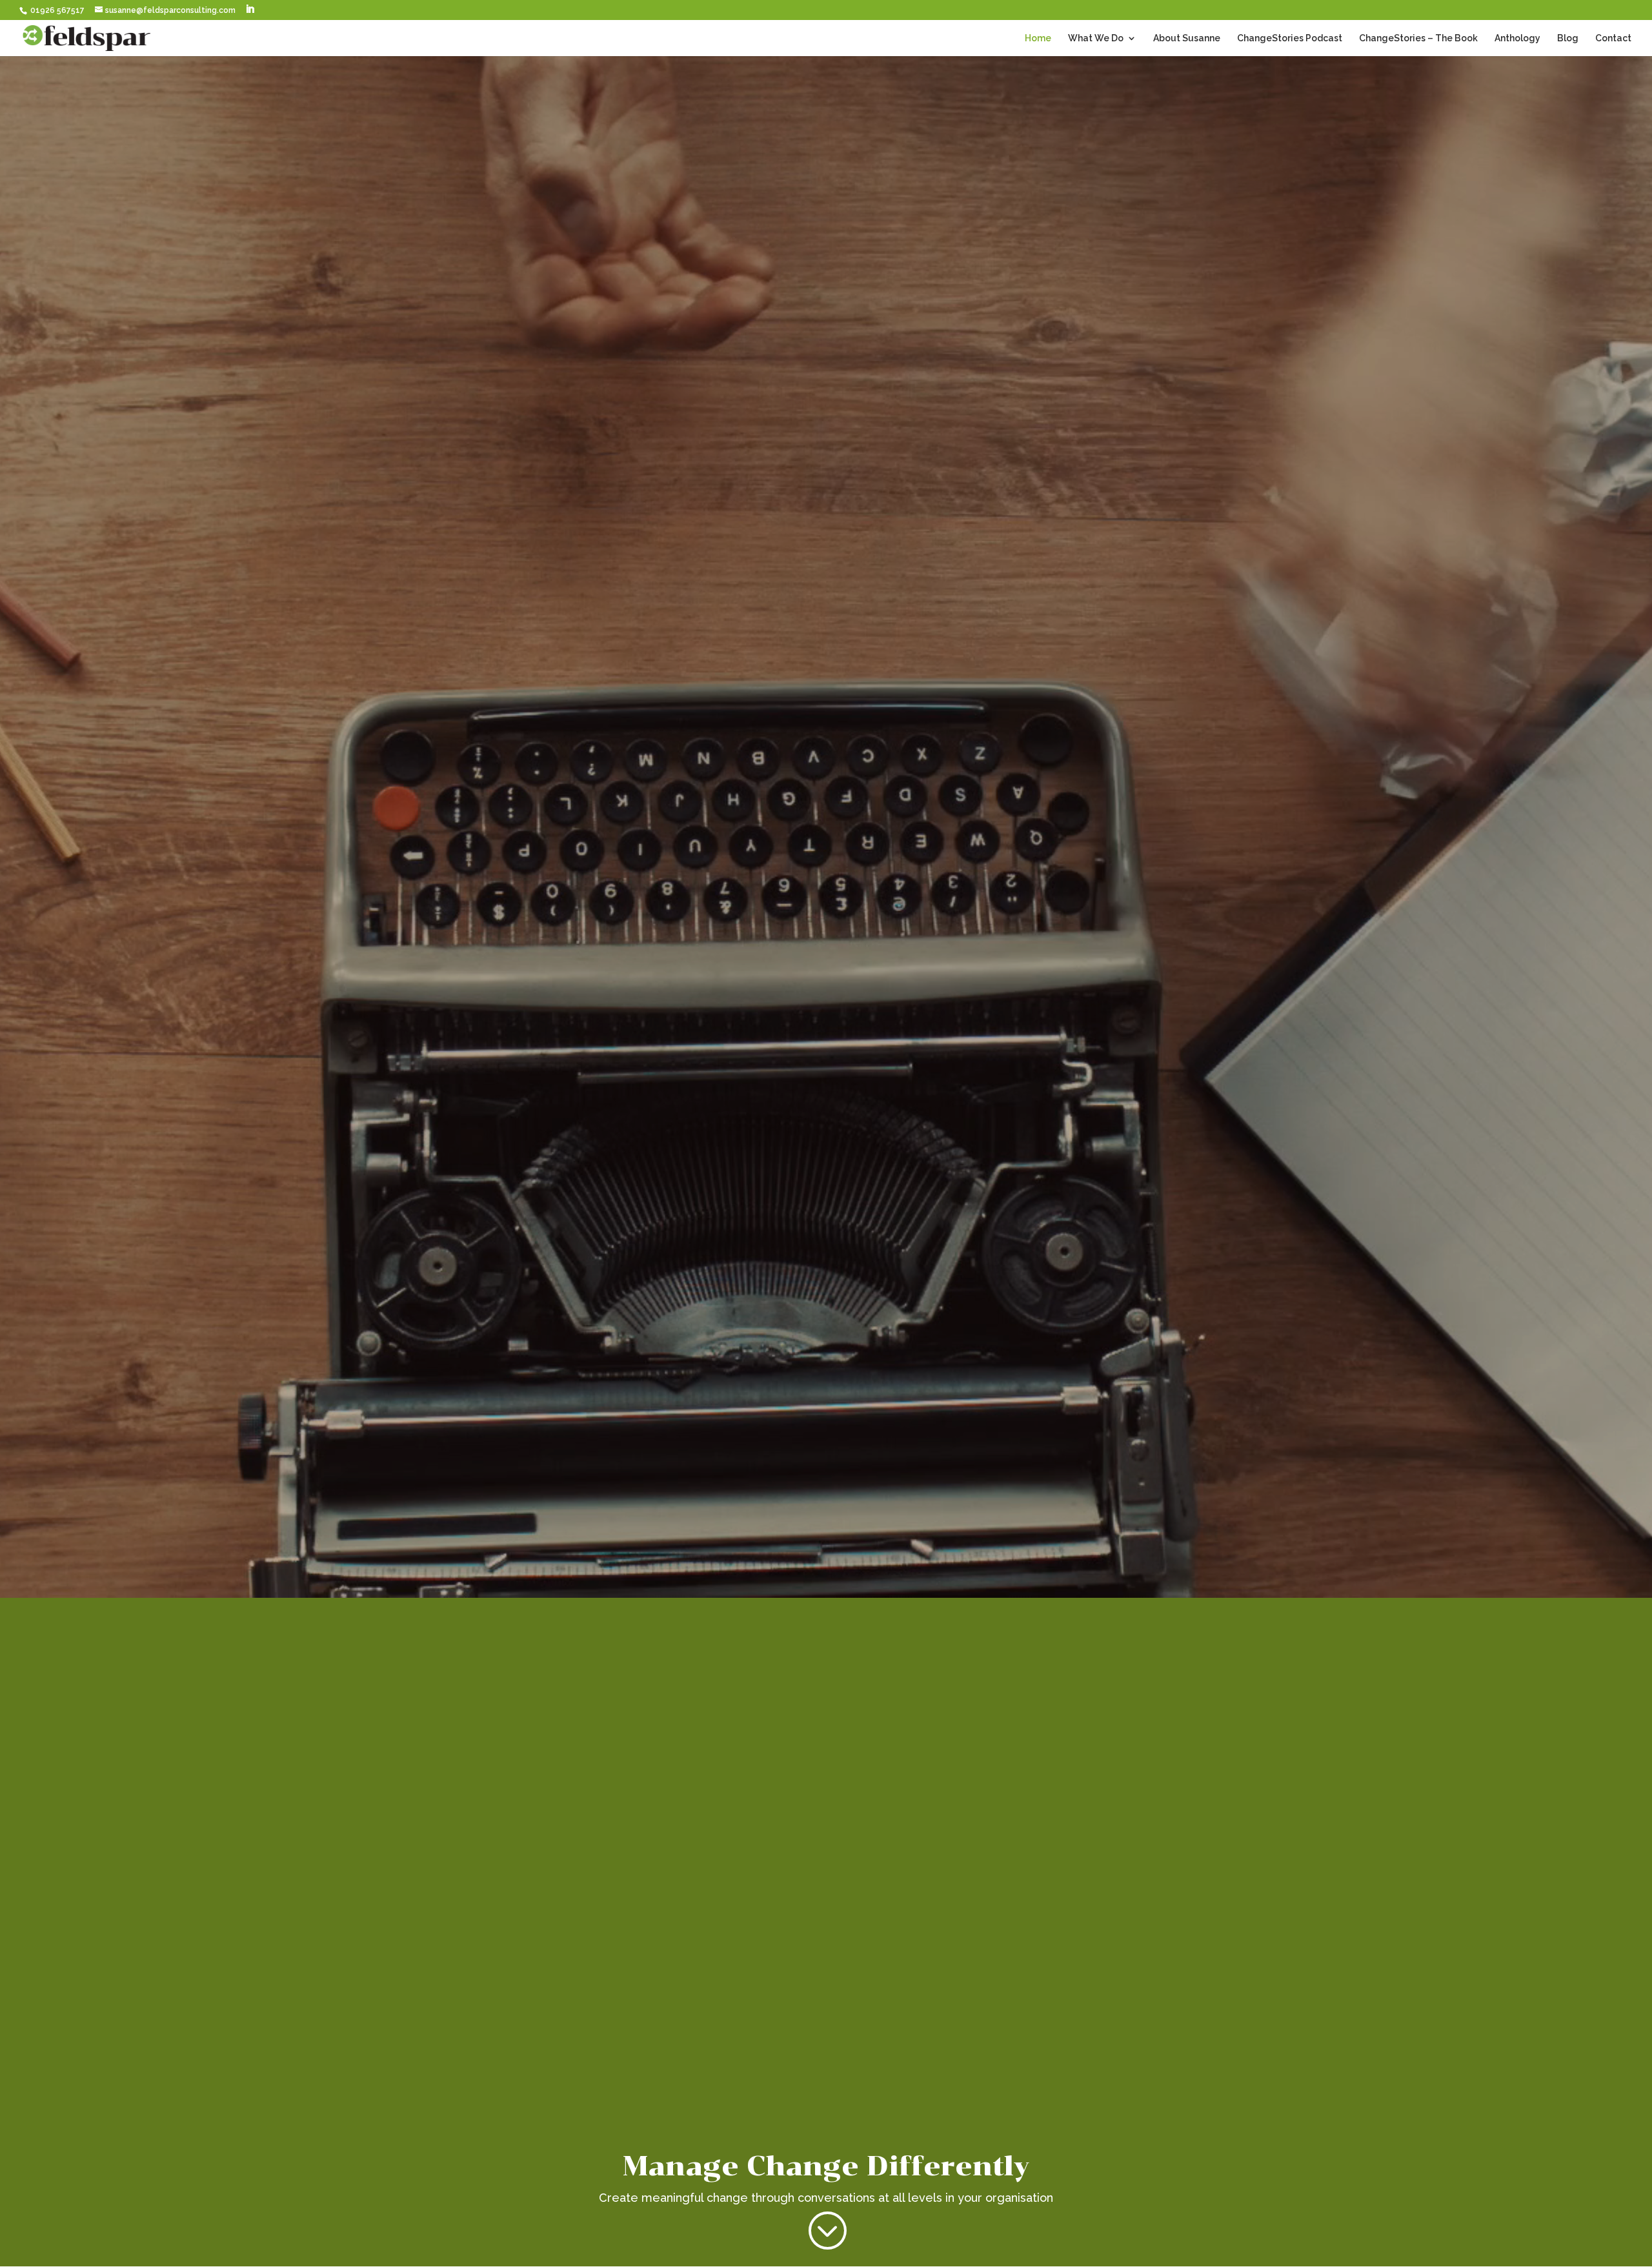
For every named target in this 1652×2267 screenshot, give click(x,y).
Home (1038, 38)
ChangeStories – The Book (1418, 38)
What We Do (1096, 38)
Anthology (1517, 38)
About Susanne (1187, 38)
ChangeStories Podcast (1290, 38)
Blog (1568, 38)
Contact (1613, 38)
